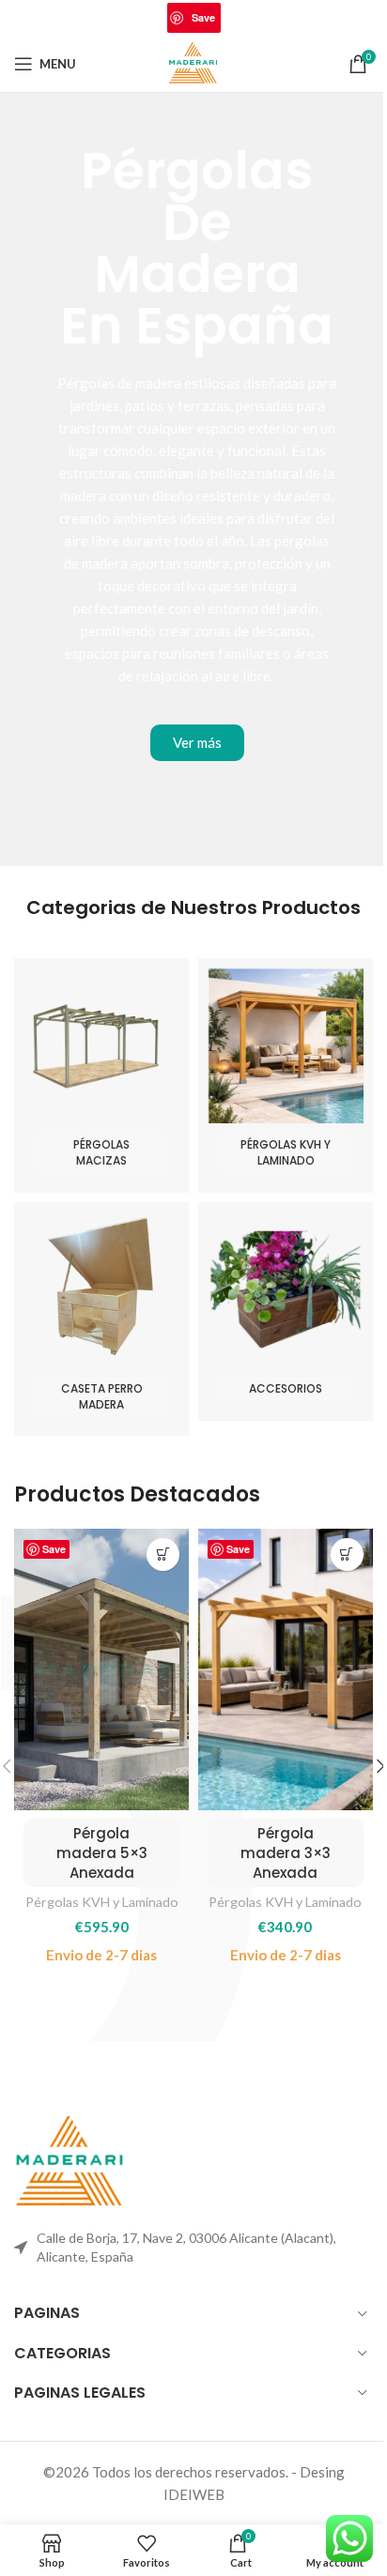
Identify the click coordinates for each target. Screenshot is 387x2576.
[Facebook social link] (132, 18)
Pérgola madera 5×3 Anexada (102, 1853)
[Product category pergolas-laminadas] (286, 1075)
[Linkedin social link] (232, 18)
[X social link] (155, 18)
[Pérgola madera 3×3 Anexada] (286, 1669)
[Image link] (70, 2161)
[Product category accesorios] (286, 1311)
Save (203, 17)
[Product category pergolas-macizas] (101, 1075)
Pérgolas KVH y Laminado (102, 1902)
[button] (163, 1555)
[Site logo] (194, 62)
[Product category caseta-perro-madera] (101, 1319)
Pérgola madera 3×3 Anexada (286, 1853)
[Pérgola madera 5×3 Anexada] (101, 1669)
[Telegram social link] (255, 18)
